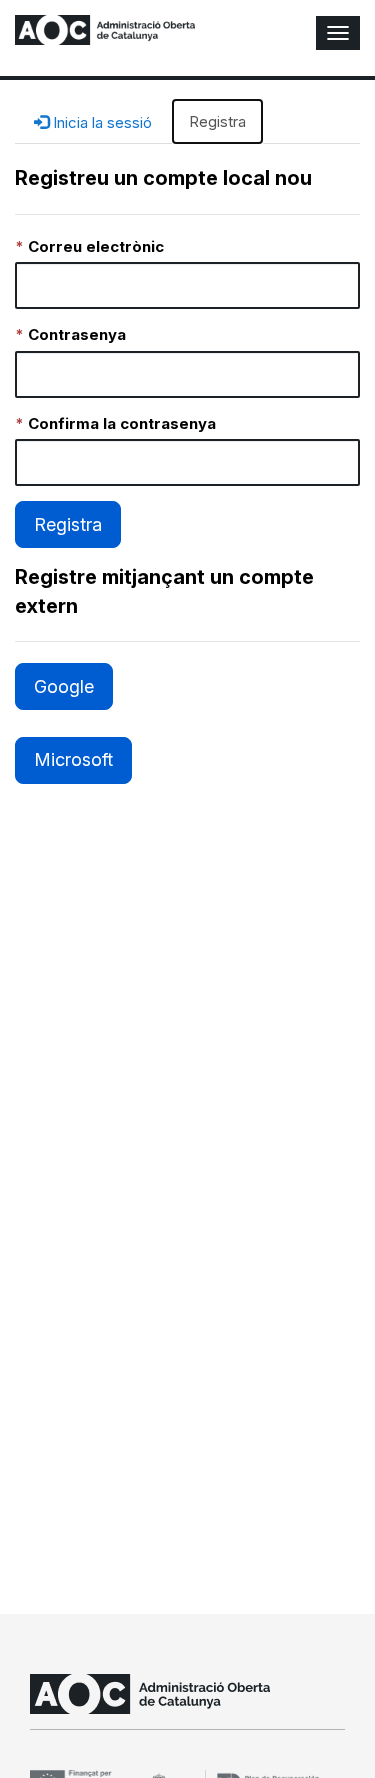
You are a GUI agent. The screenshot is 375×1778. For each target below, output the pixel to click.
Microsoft (73, 759)
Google (64, 686)
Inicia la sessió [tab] (100, 122)
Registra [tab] (217, 121)
